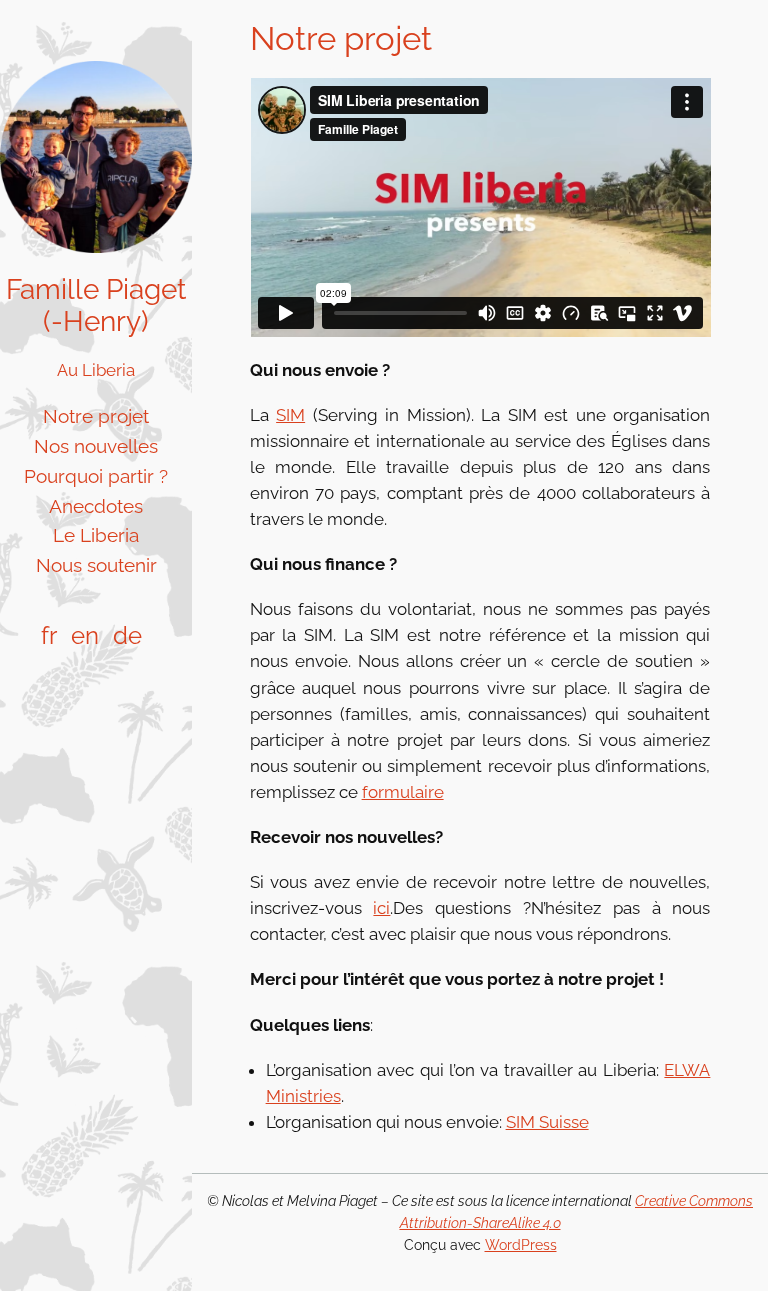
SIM (290, 415)
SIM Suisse (547, 1122)
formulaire (403, 792)
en (85, 635)
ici (381, 908)
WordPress (521, 1244)
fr (49, 635)
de (127, 635)
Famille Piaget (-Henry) (96, 305)
